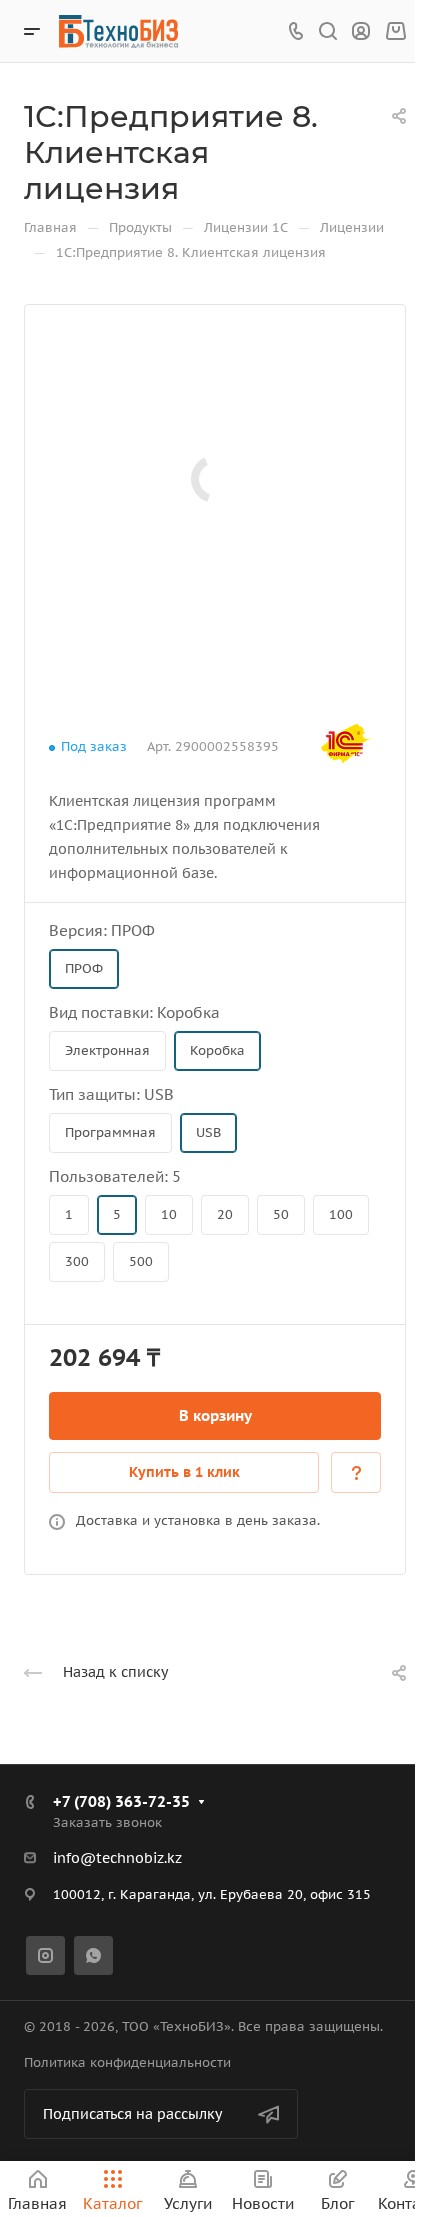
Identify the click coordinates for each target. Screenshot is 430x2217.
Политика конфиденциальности (127, 2062)
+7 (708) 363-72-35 (121, 1801)
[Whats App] (93, 1955)
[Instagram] (45, 1955)
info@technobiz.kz (117, 1858)
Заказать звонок (107, 1822)
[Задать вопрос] (356, 1472)
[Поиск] (327, 31)
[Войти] (361, 31)
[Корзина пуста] (395, 31)
